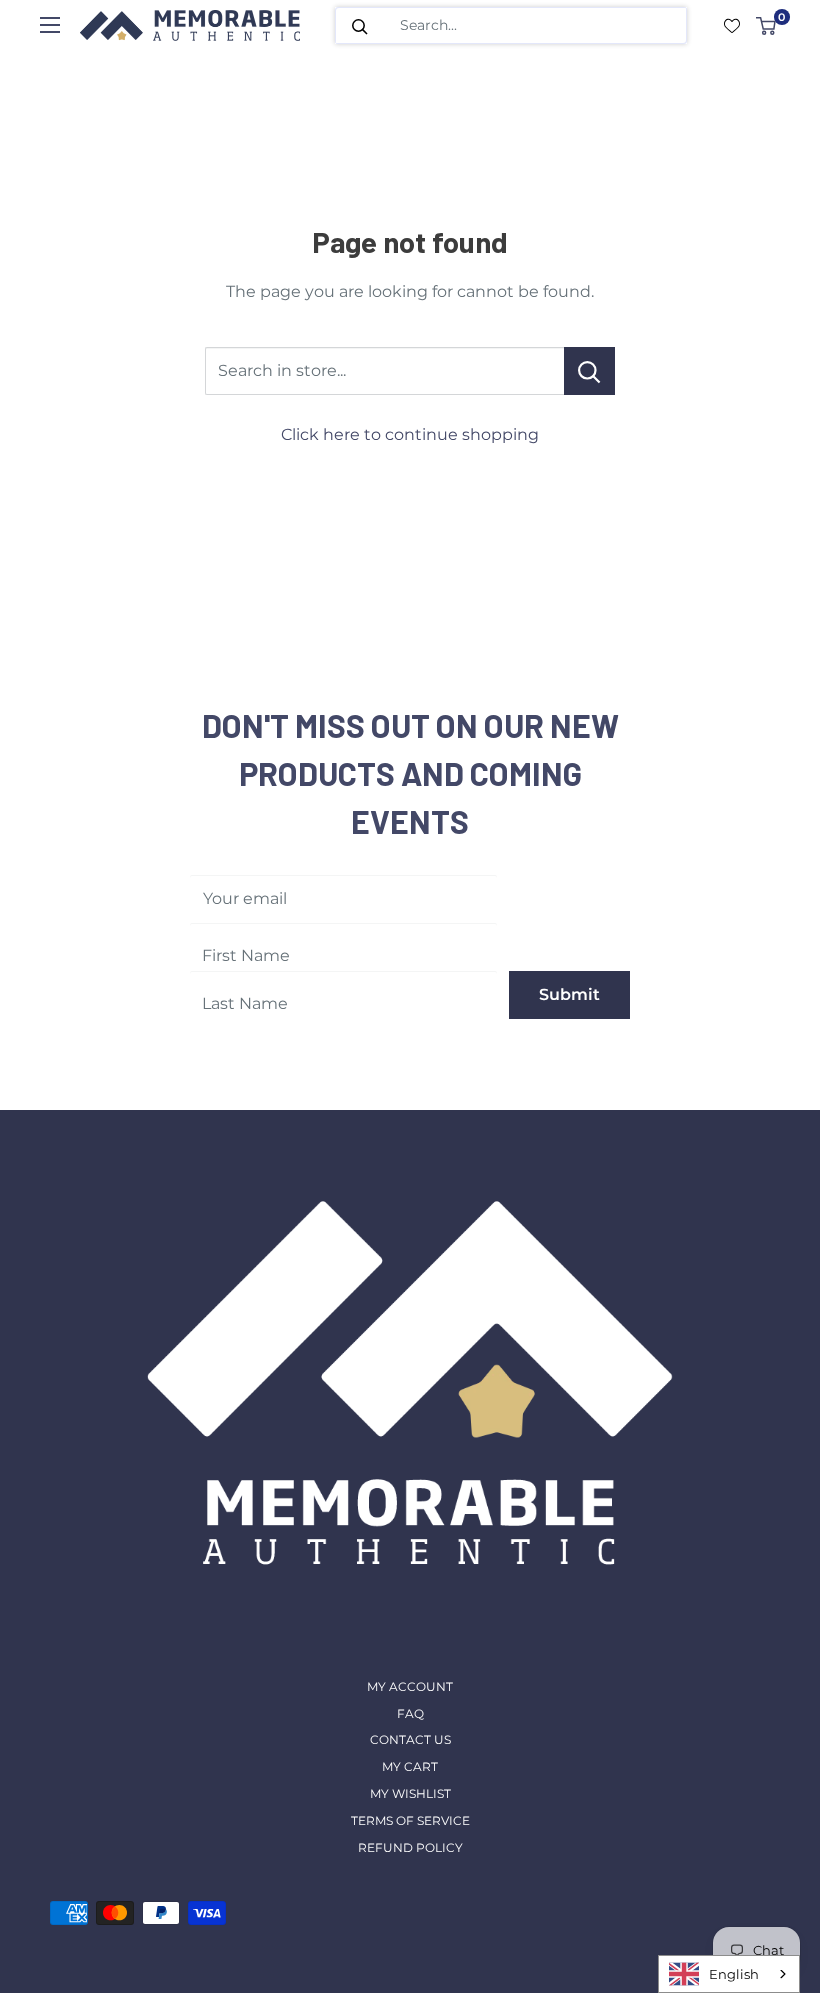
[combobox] (729, 1974)
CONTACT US (410, 1739)
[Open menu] (50, 25)
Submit (569, 994)
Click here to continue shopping (410, 434)
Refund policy (410, 1847)
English (734, 1974)
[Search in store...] (589, 371)
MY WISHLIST (410, 1793)
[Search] (360, 25)
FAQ (410, 1713)
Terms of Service (410, 1820)
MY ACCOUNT (410, 1686)
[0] (767, 26)
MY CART (410, 1766)
